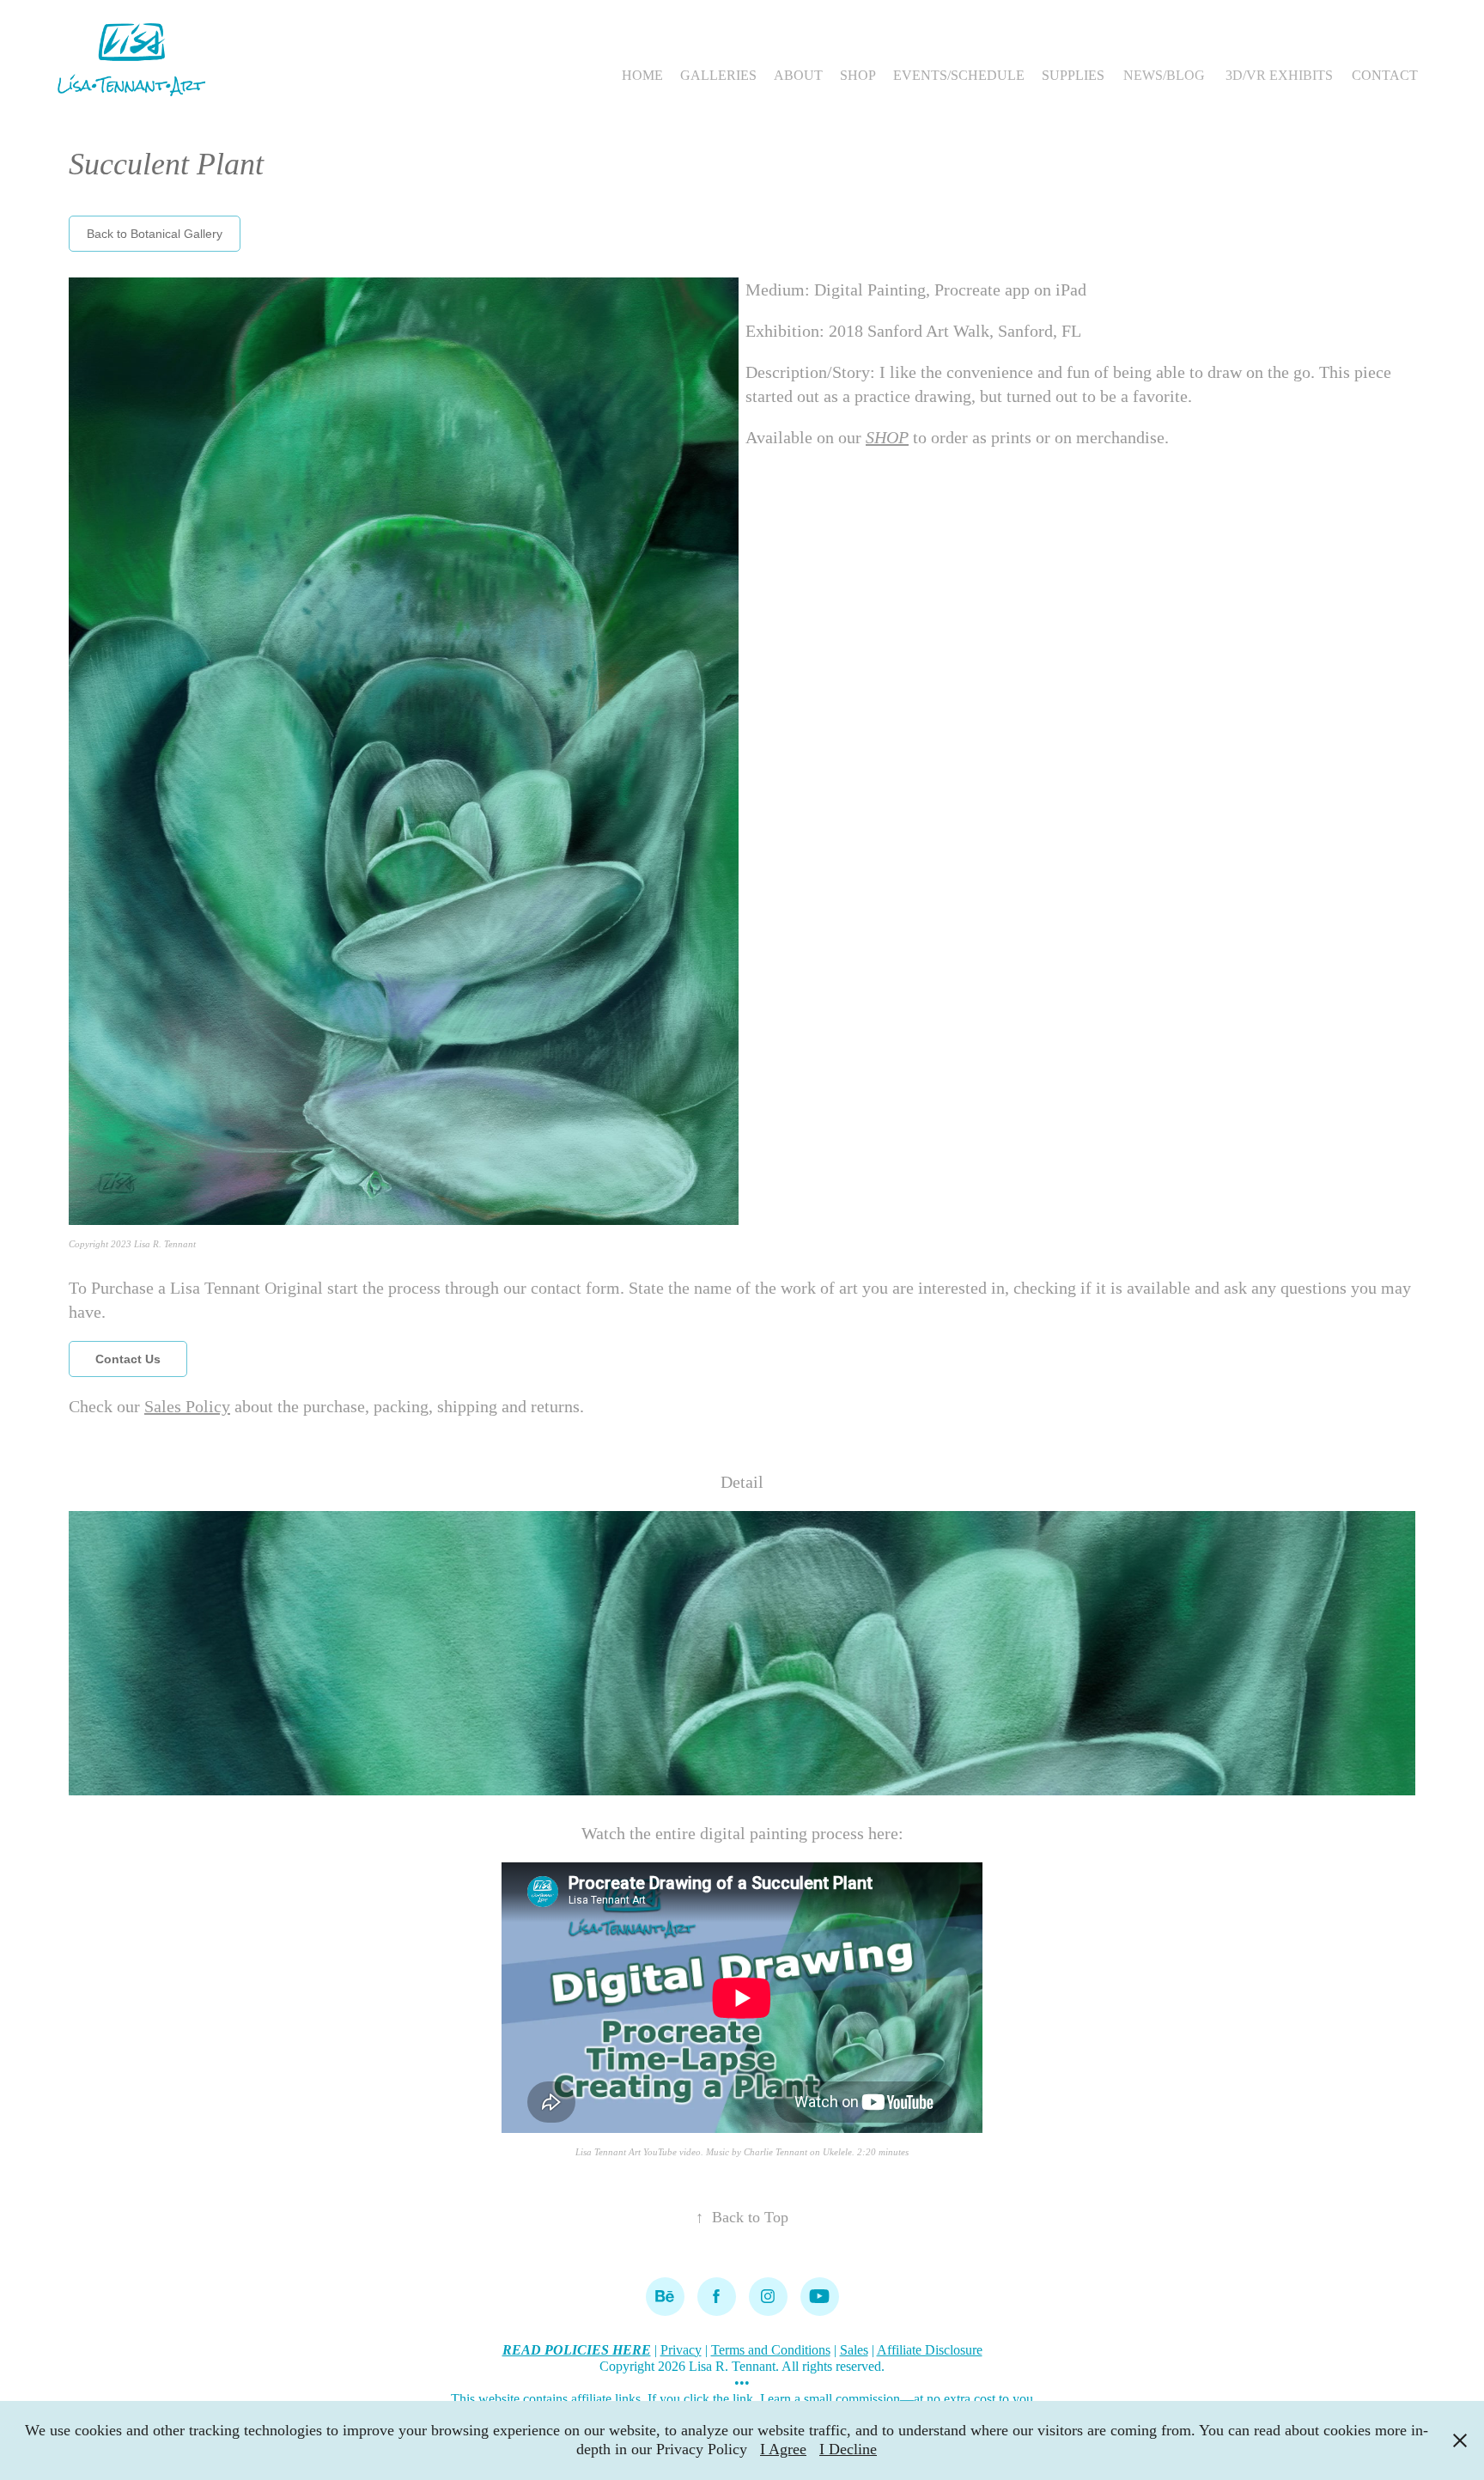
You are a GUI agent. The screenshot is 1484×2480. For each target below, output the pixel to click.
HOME (642, 75)
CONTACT (1385, 75)
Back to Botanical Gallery (155, 234)
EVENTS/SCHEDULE (959, 75)
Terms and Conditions (771, 2350)
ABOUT (798, 75)
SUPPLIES (1073, 75)
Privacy (681, 2350)
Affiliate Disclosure (930, 2350)
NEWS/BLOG (1164, 75)
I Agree (783, 2449)
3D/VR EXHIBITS (1279, 75)
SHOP (858, 75)
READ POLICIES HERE (577, 2350)
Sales (854, 2350)
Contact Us (128, 1359)
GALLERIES (718, 75)
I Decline (848, 2449)
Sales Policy (187, 1406)
